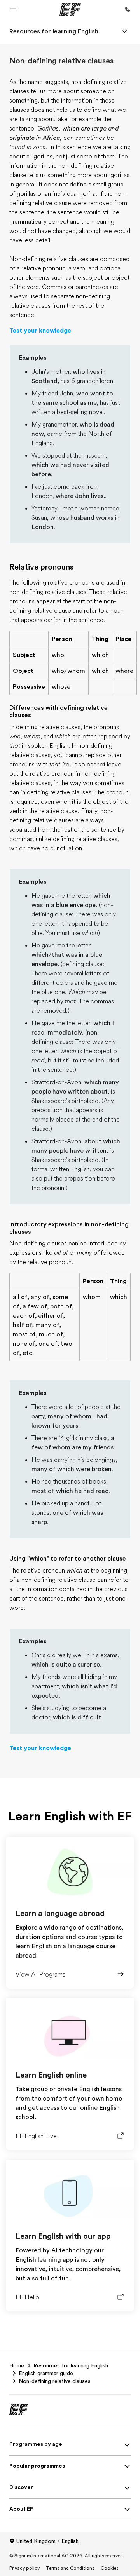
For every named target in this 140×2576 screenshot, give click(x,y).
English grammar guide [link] (46, 2373)
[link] (54, 31)
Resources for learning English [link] (71, 2365)
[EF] (70, 9)
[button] (13, 9)
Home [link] (17, 2365)
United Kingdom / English (47, 2541)
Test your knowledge (40, 331)
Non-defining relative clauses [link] (55, 2381)
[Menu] (124, 31)
